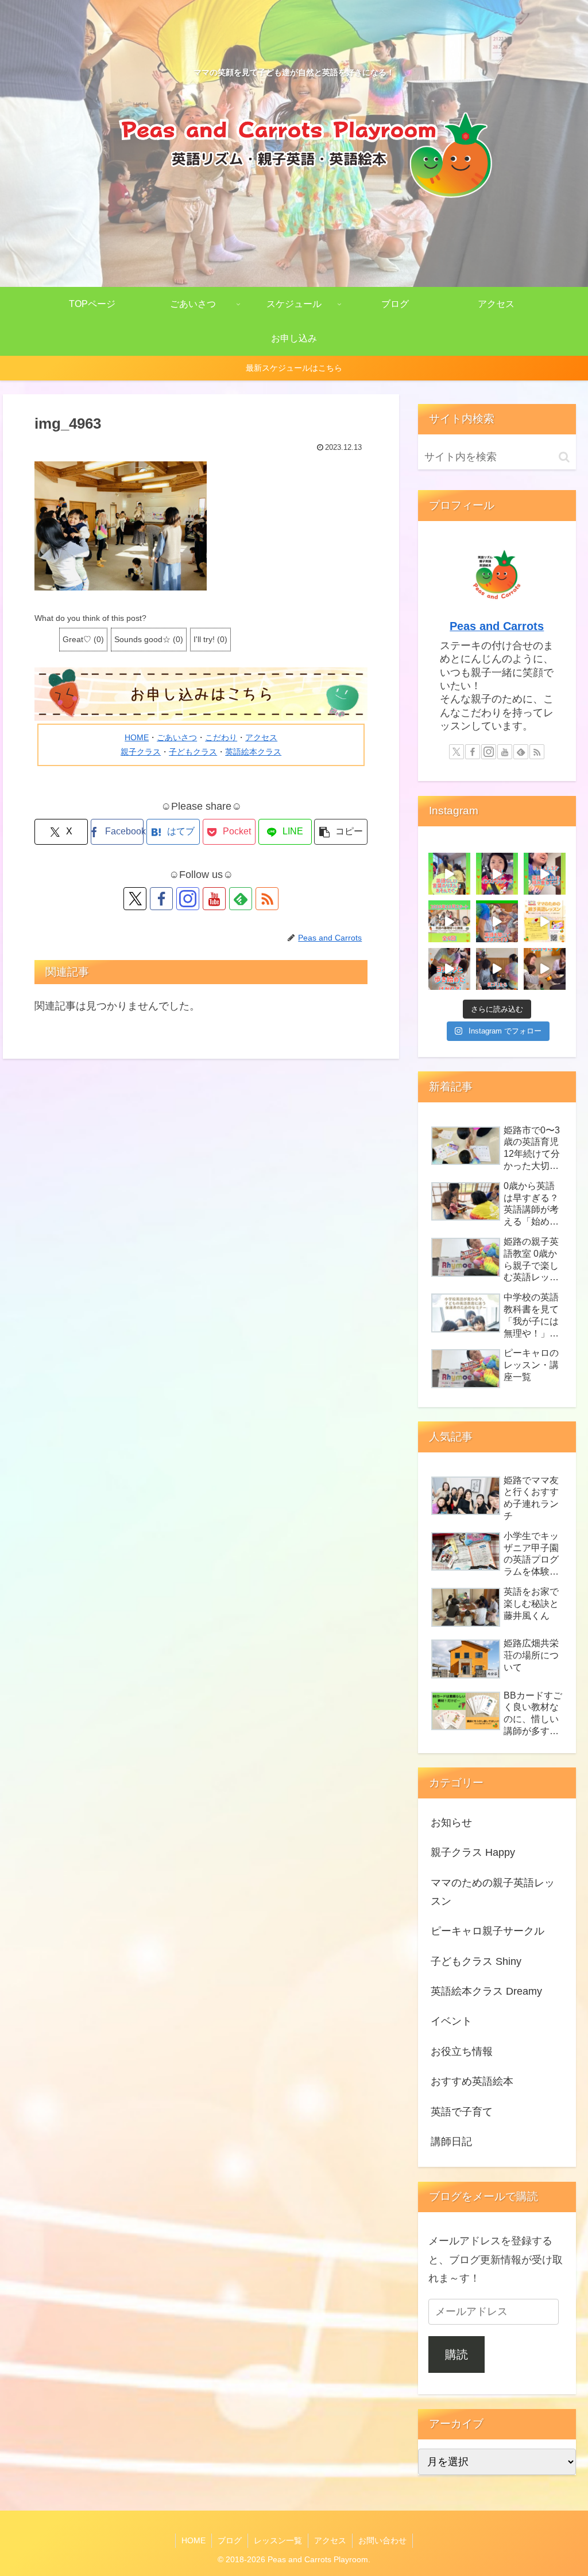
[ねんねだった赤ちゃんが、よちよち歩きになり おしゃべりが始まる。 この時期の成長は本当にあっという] (545, 921)
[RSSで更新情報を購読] (267, 899)
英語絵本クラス (253, 752)
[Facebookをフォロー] (161, 899)
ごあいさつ (177, 737)
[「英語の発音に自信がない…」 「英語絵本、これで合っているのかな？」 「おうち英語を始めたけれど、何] (449, 921)
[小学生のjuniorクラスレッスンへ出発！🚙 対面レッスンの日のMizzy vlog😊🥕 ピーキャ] (497, 874)
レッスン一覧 (278, 2540)
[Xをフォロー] (135, 899)
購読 (457, 2354)
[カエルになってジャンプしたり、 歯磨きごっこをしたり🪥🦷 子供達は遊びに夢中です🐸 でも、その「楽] (497, 921)
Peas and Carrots (497, 626)
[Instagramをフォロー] (188, 899)
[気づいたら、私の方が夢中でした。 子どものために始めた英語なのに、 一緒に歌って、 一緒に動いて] (497, 969)
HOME (137, 737)
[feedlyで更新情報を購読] (241, 899)
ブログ (230, 2540)
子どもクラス (193, 752)
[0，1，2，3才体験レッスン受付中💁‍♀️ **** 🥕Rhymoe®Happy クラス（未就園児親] (545, 874)
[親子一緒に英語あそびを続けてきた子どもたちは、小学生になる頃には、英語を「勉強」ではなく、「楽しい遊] (449, 874)
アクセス (261, 737)
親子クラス (141, 752)
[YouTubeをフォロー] (214, 899)
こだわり (221, 737)
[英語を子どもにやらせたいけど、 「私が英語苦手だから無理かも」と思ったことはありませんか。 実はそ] (545, 969)
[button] (341, 832)
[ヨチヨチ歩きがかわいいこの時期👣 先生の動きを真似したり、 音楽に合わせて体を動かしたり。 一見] (449, 969)
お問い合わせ (382, 2540)
